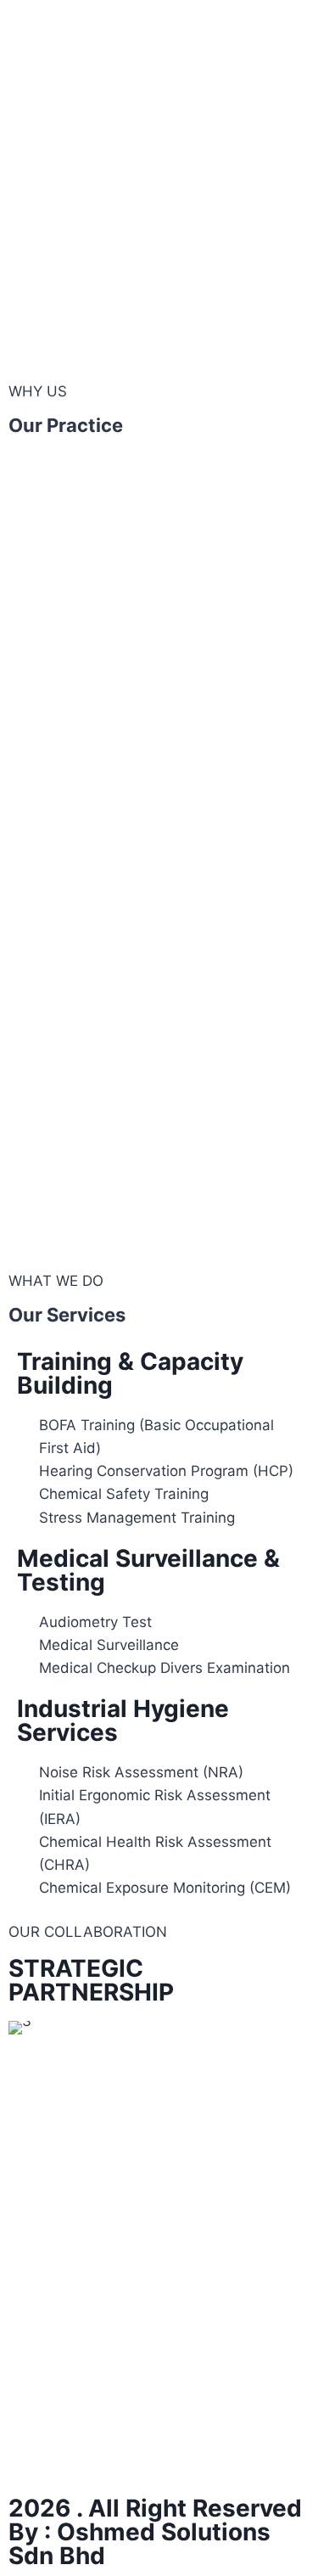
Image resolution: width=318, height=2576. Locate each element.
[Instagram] (81, 2454)
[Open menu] (282, 23)
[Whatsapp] (127, 2454)
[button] (25, 2028)
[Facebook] (34, 2454)
